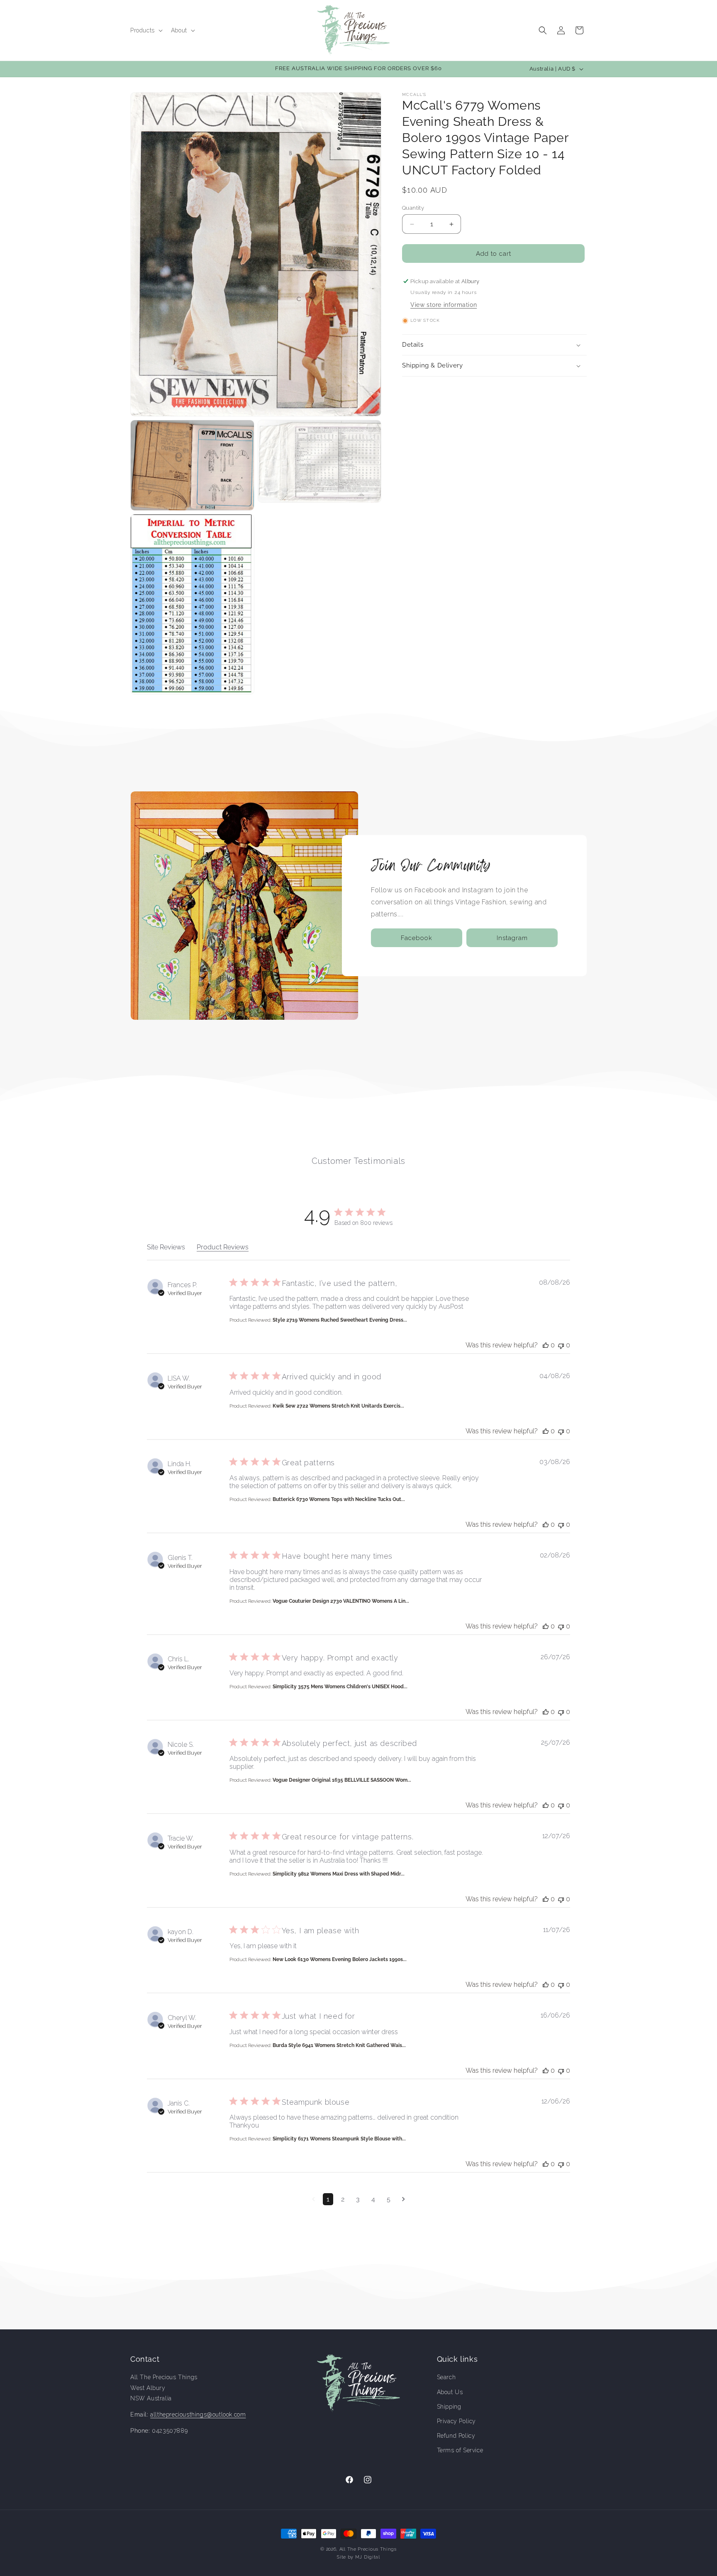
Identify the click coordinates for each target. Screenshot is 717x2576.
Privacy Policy (456, 2421)
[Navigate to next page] (404, 2199)
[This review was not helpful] (561, 1345)
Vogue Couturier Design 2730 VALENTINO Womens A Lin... (341, 1601)
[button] (146, 30)
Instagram (512, 938)
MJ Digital (368, 2557)
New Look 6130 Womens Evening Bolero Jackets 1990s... (340, 1959)
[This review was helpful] (546, 1345)
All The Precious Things (368, 2549)
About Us (450, 2392)
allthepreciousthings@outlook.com (198, 2414)
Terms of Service (460, 2450)
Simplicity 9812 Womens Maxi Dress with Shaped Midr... (339, 1874)
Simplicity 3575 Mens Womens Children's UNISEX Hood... (340, 1687)
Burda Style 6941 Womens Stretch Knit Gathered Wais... (339, 2045)
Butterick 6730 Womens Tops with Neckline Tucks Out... (339, 1499)
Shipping (449, 2407)
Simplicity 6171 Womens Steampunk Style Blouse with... (339, 2139)
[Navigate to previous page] (313, 2199)
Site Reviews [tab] (166, 1247)
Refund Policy (456, 2436)
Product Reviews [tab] (223, 1247)
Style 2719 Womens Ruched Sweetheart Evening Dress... (340, 1320)
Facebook (417, 938)
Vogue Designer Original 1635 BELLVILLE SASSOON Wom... (342, 1780)
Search (446, 2378)
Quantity (413, 208)
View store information (444, 305)
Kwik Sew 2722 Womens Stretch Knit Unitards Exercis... (338, 1406)
